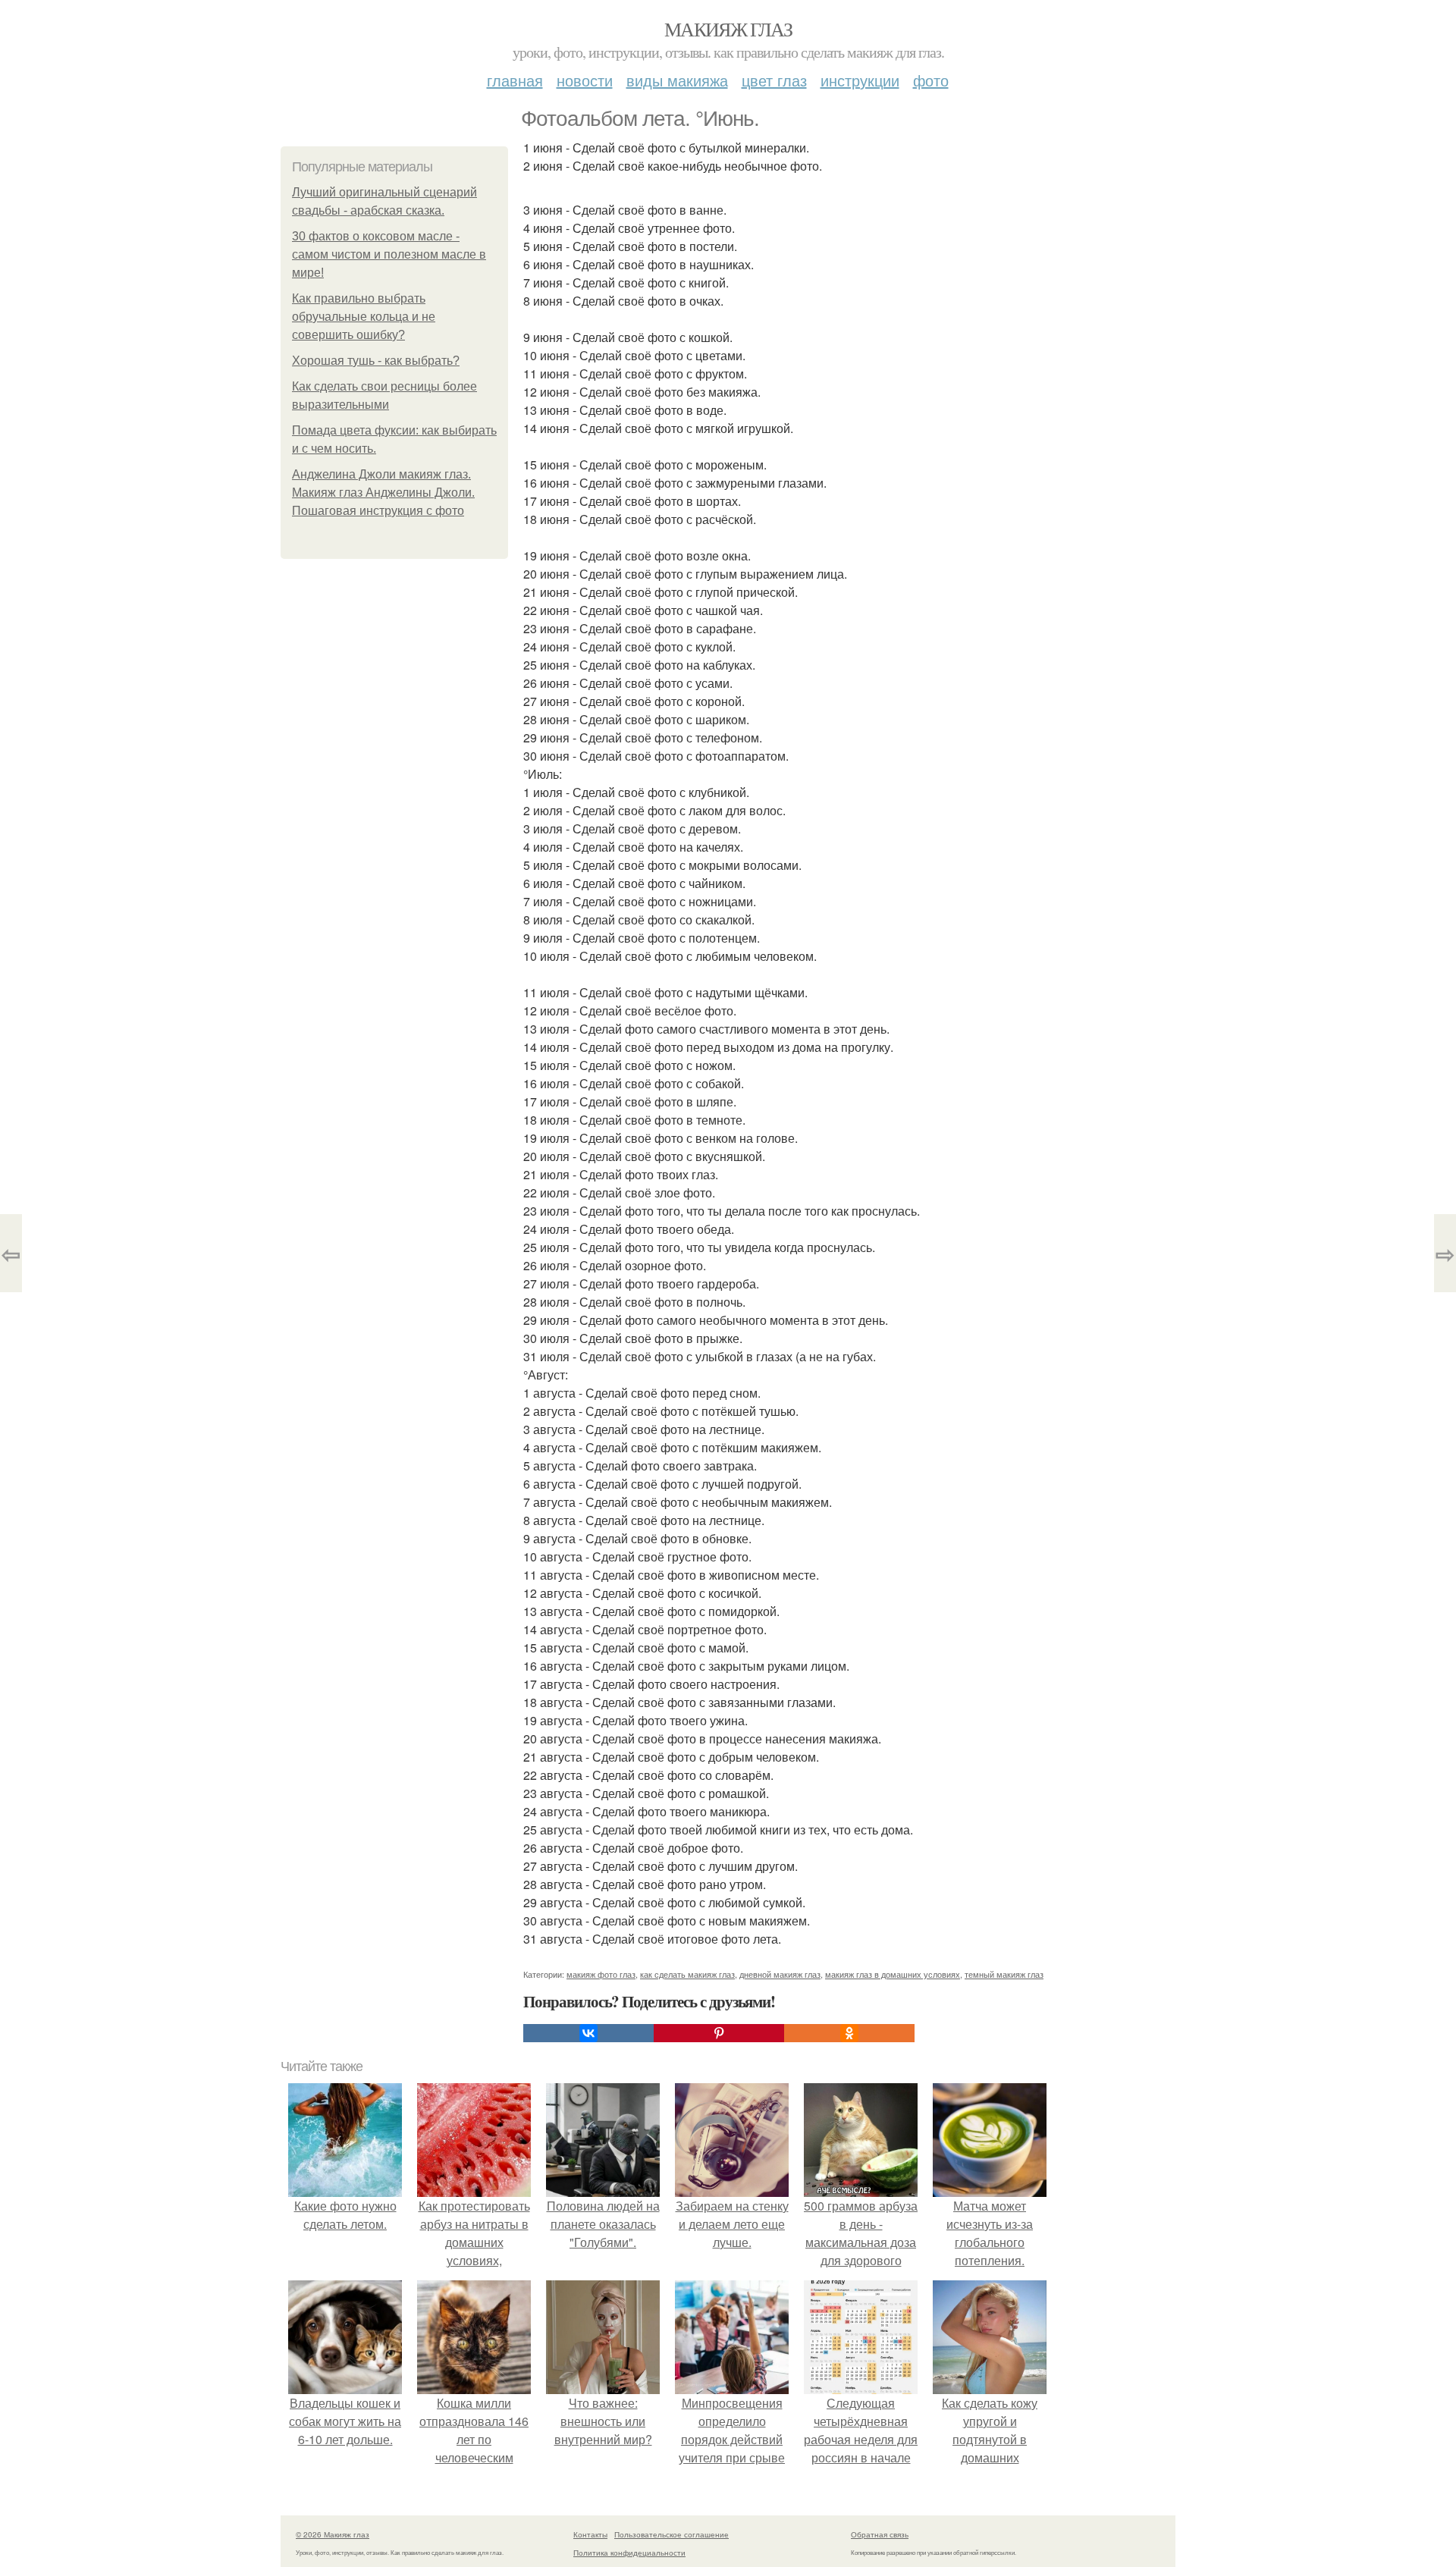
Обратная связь (880, 2534)
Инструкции (860, 80)
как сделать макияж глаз (687, 1974)
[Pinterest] (719, 2033)
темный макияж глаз (1004, 1974)
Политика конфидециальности (629, 2553)
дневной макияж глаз (780, 1974)
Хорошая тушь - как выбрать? (376, 361)
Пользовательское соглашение (672, 2534)
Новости (585, 80)
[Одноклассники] (849, 2033)
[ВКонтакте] (588, 2033)
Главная (515, 80)
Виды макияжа (677, 80)
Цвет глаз (774, 80)
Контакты (590, 2534)
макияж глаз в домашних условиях (893, 1974)
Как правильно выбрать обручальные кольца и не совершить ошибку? (364, 317)
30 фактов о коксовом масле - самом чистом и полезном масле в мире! (389, 254)
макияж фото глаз (601, 1974)
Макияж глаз (728, 29)
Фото (931, 80)
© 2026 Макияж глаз (333, 2534)
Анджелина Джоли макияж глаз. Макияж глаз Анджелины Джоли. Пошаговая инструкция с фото (383, 493)
